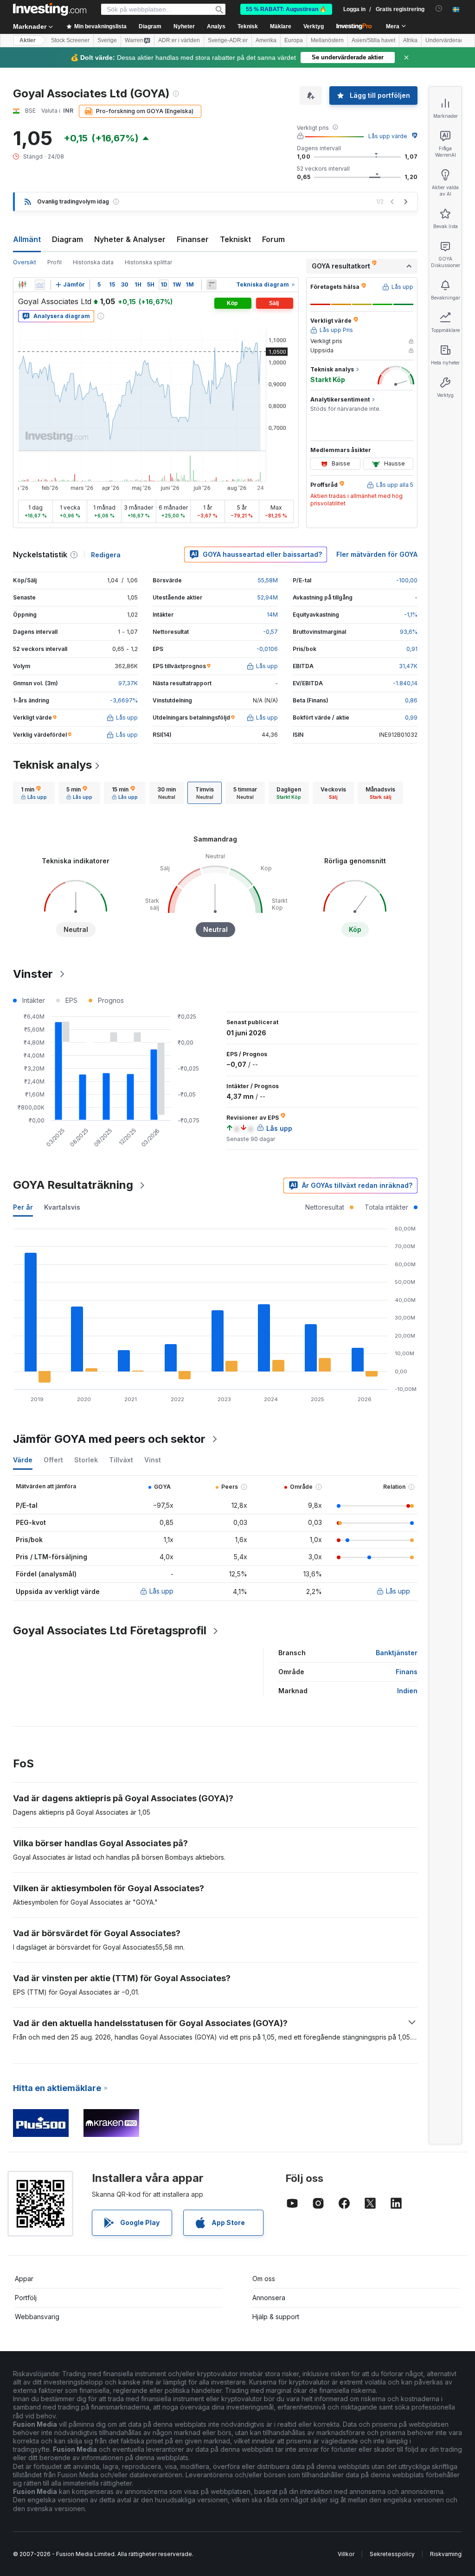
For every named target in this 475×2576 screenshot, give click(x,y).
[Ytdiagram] (40, 285)
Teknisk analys (52, 765)
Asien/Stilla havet (373, 40)
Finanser (193, 239)
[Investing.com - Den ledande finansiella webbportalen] (50, 9)
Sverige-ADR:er (228, 40)
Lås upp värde (388, 136)
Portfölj (26, 2298)
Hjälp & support (276, 2317)
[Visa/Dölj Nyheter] (212, 285)
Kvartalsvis (62, 1207)
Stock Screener (70, 40)
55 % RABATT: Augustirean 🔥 (286, 9)
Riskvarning (446, 2554)
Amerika (266, 40)
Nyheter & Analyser (130, 239)
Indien (407, 1691)
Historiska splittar (148, 262)
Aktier (28, 40)
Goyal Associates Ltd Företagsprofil (110, 1630)
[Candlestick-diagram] (22, 285)
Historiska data (93, 262)
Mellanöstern (327, 40)
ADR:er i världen (179, 40)
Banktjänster (397, 1653)
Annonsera (269, 2298)
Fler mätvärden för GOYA (377, 554)
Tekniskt (235, 239)
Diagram (67, 239)
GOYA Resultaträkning (73, 1185)
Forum (273, 239)
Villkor (346, 2554)
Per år (23, 1207)
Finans (407, 1672)
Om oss (264, 2279)
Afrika (410, 40)
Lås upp (161, 1591)
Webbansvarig (37, 2317)
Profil (55, 262)
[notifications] (439, 9)
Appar (24, 2279)
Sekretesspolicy (392, 2554)
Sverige (107, 40)
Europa (294, 40)
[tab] (34, 793)
